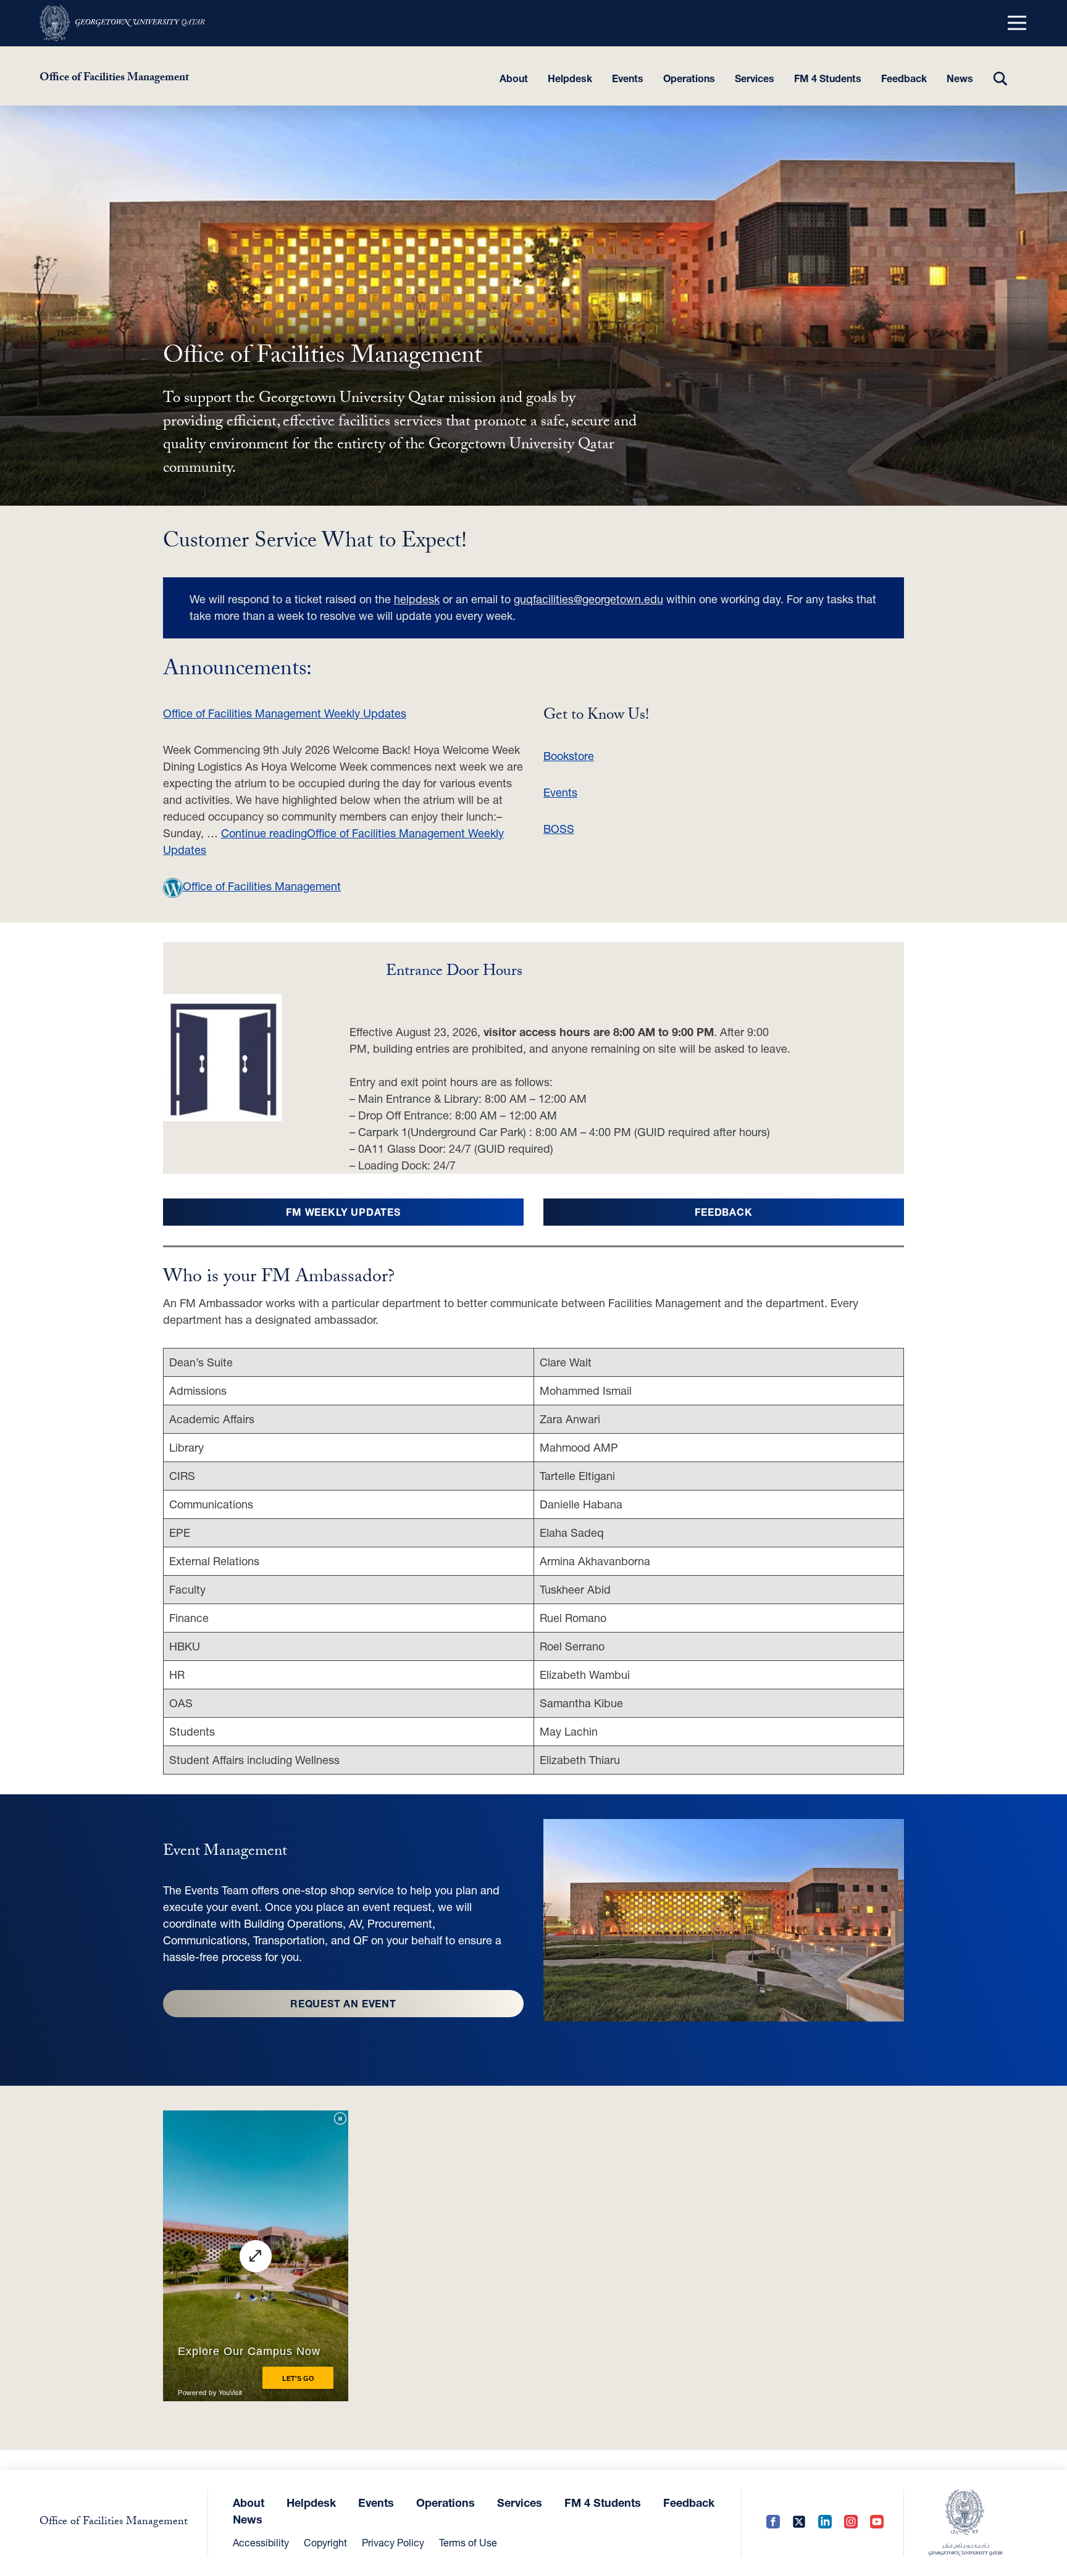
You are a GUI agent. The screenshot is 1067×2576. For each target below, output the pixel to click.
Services (755, 78)
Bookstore (569, 756)
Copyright (325, 2542)
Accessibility (261, 2542)
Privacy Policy (393, 2542)
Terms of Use (468, 2542)
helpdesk (417, 599)
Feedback (904, 78)
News (960, 78)
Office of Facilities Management (114, 79)
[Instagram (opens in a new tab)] (851, 2523)
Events (628, 78)
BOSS (559, 829)
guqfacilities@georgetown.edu (588, 599)
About (514, 78)
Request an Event (343, 2003)
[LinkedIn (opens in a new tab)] (825, 2523)
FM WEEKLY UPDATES (343, 1212)
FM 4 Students (828, 78)
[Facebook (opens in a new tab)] (773, 2523)
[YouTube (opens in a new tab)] (877, 2523)
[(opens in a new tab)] (122, 23)
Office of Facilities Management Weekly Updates (285, 713)
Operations (689, 78)
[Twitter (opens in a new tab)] (799, 2523)
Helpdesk (570, 78)
